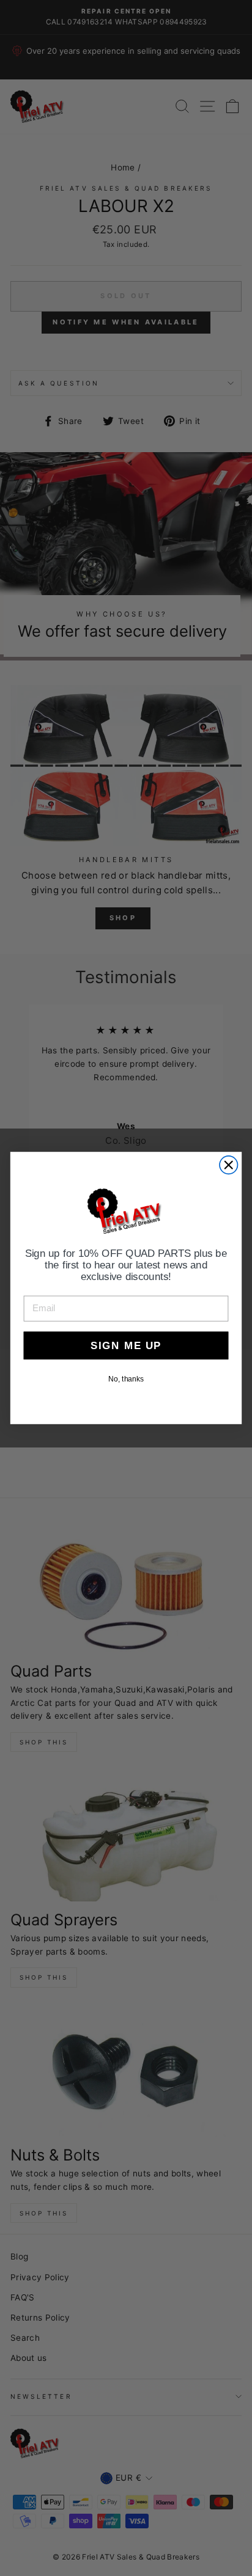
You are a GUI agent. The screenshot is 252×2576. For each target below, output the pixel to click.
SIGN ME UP (126, 1345)
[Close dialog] (228, 1165)
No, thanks (126, 1379)
